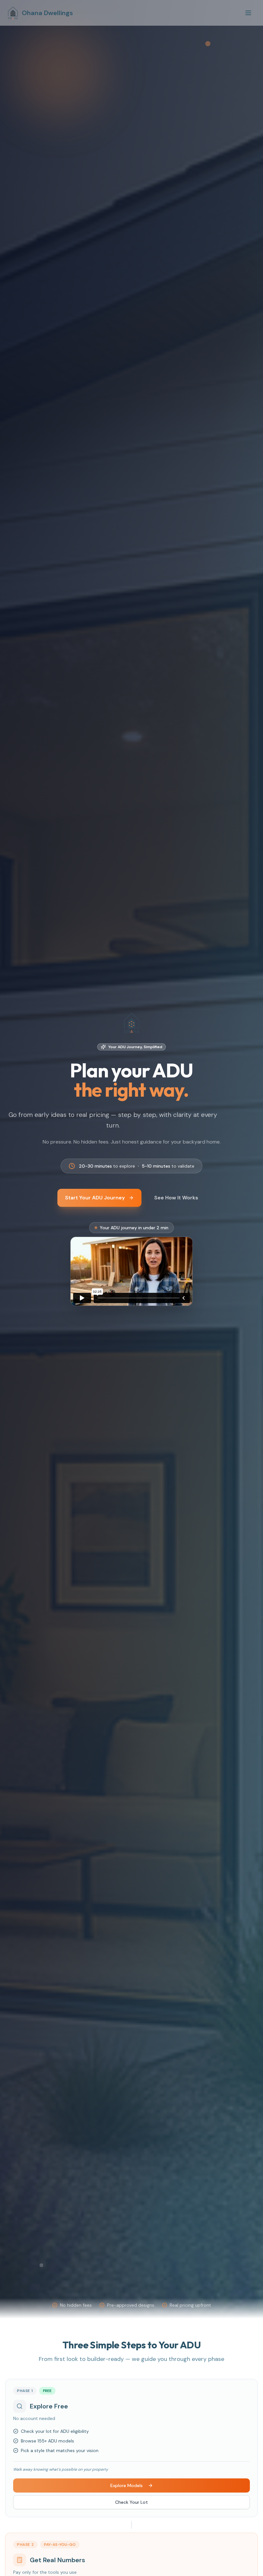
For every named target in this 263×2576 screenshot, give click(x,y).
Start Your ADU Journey (95, 1198)
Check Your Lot (131, 2502)
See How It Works (176, 1198)
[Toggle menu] (248, 13)
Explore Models (127, 2485)
